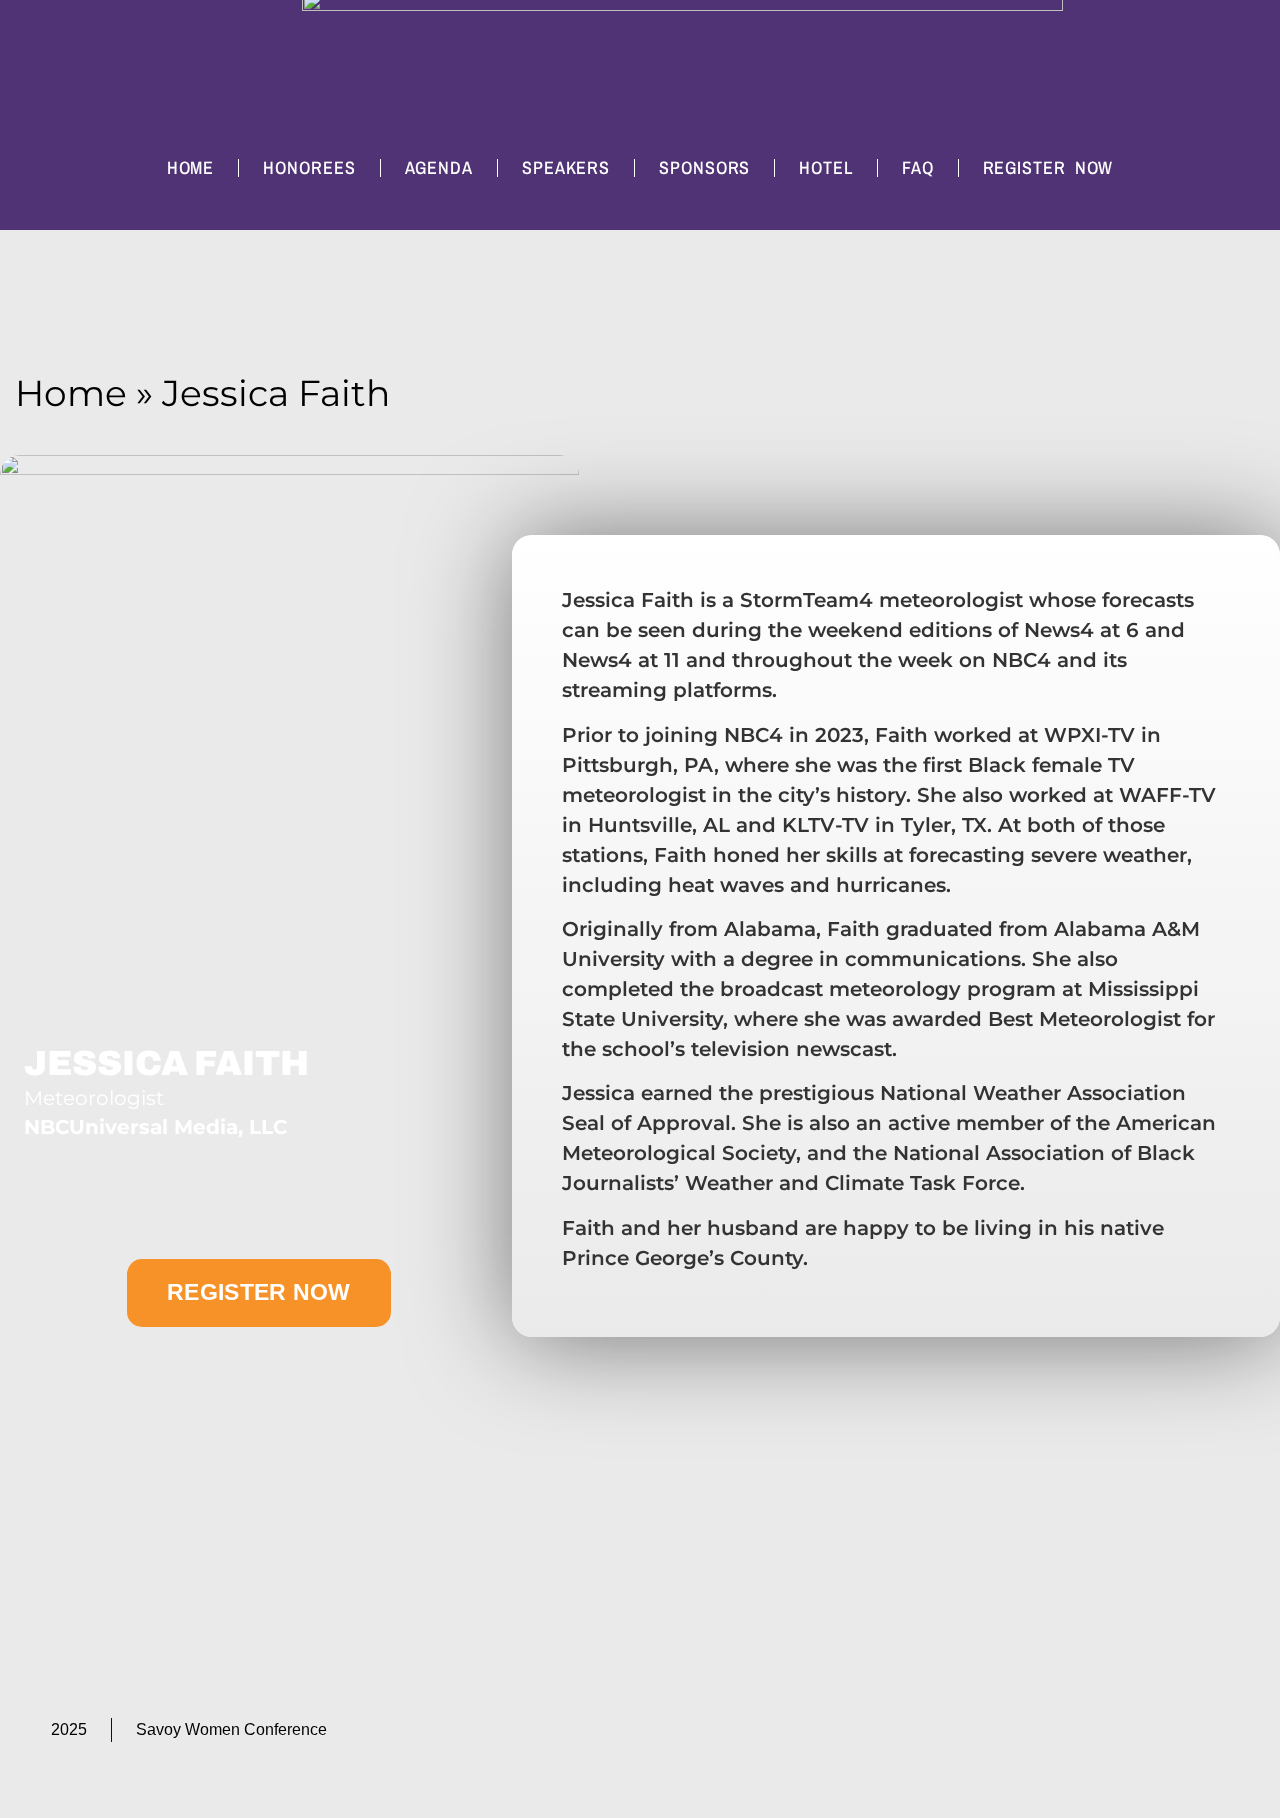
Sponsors (704, 167)
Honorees (309, 167)
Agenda (439, 167)
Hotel (826, 167)
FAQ (918, 167)
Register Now (1048, 167)
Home (191, 167)
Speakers (566, 167)
